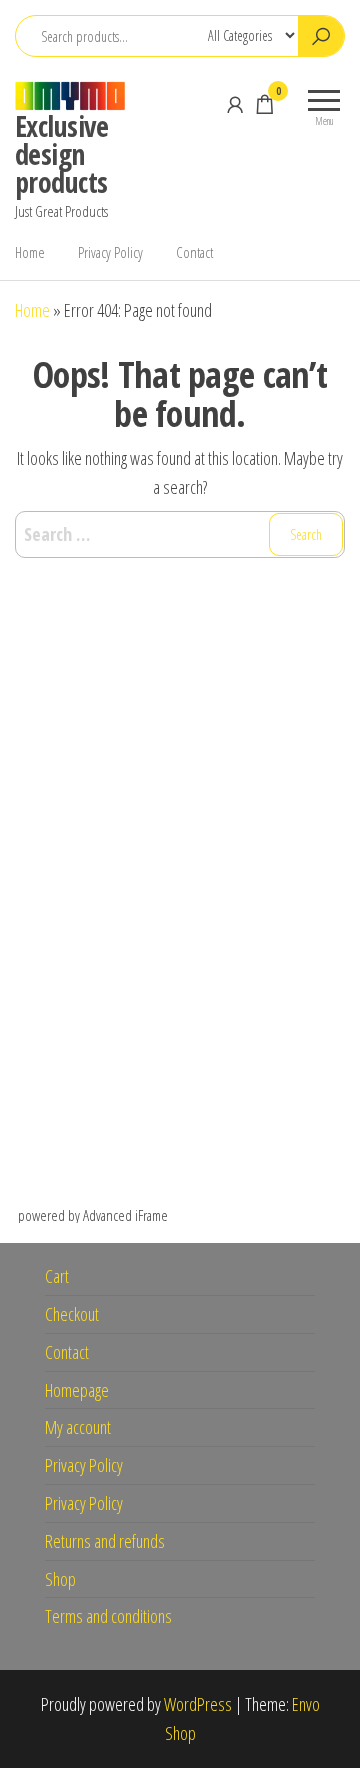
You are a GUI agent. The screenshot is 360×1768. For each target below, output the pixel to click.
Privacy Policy (110, 252)
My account (78, 1427)
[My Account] (235, 104)
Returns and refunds (105, 1541)
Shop (60, 1579)
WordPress (198, 1704)
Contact (194, 252)
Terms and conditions (108, 1616)
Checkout (72, 1314)
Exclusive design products (61, 154)
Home (30, 252)
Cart (57, 1276)
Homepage (77, 1390)
